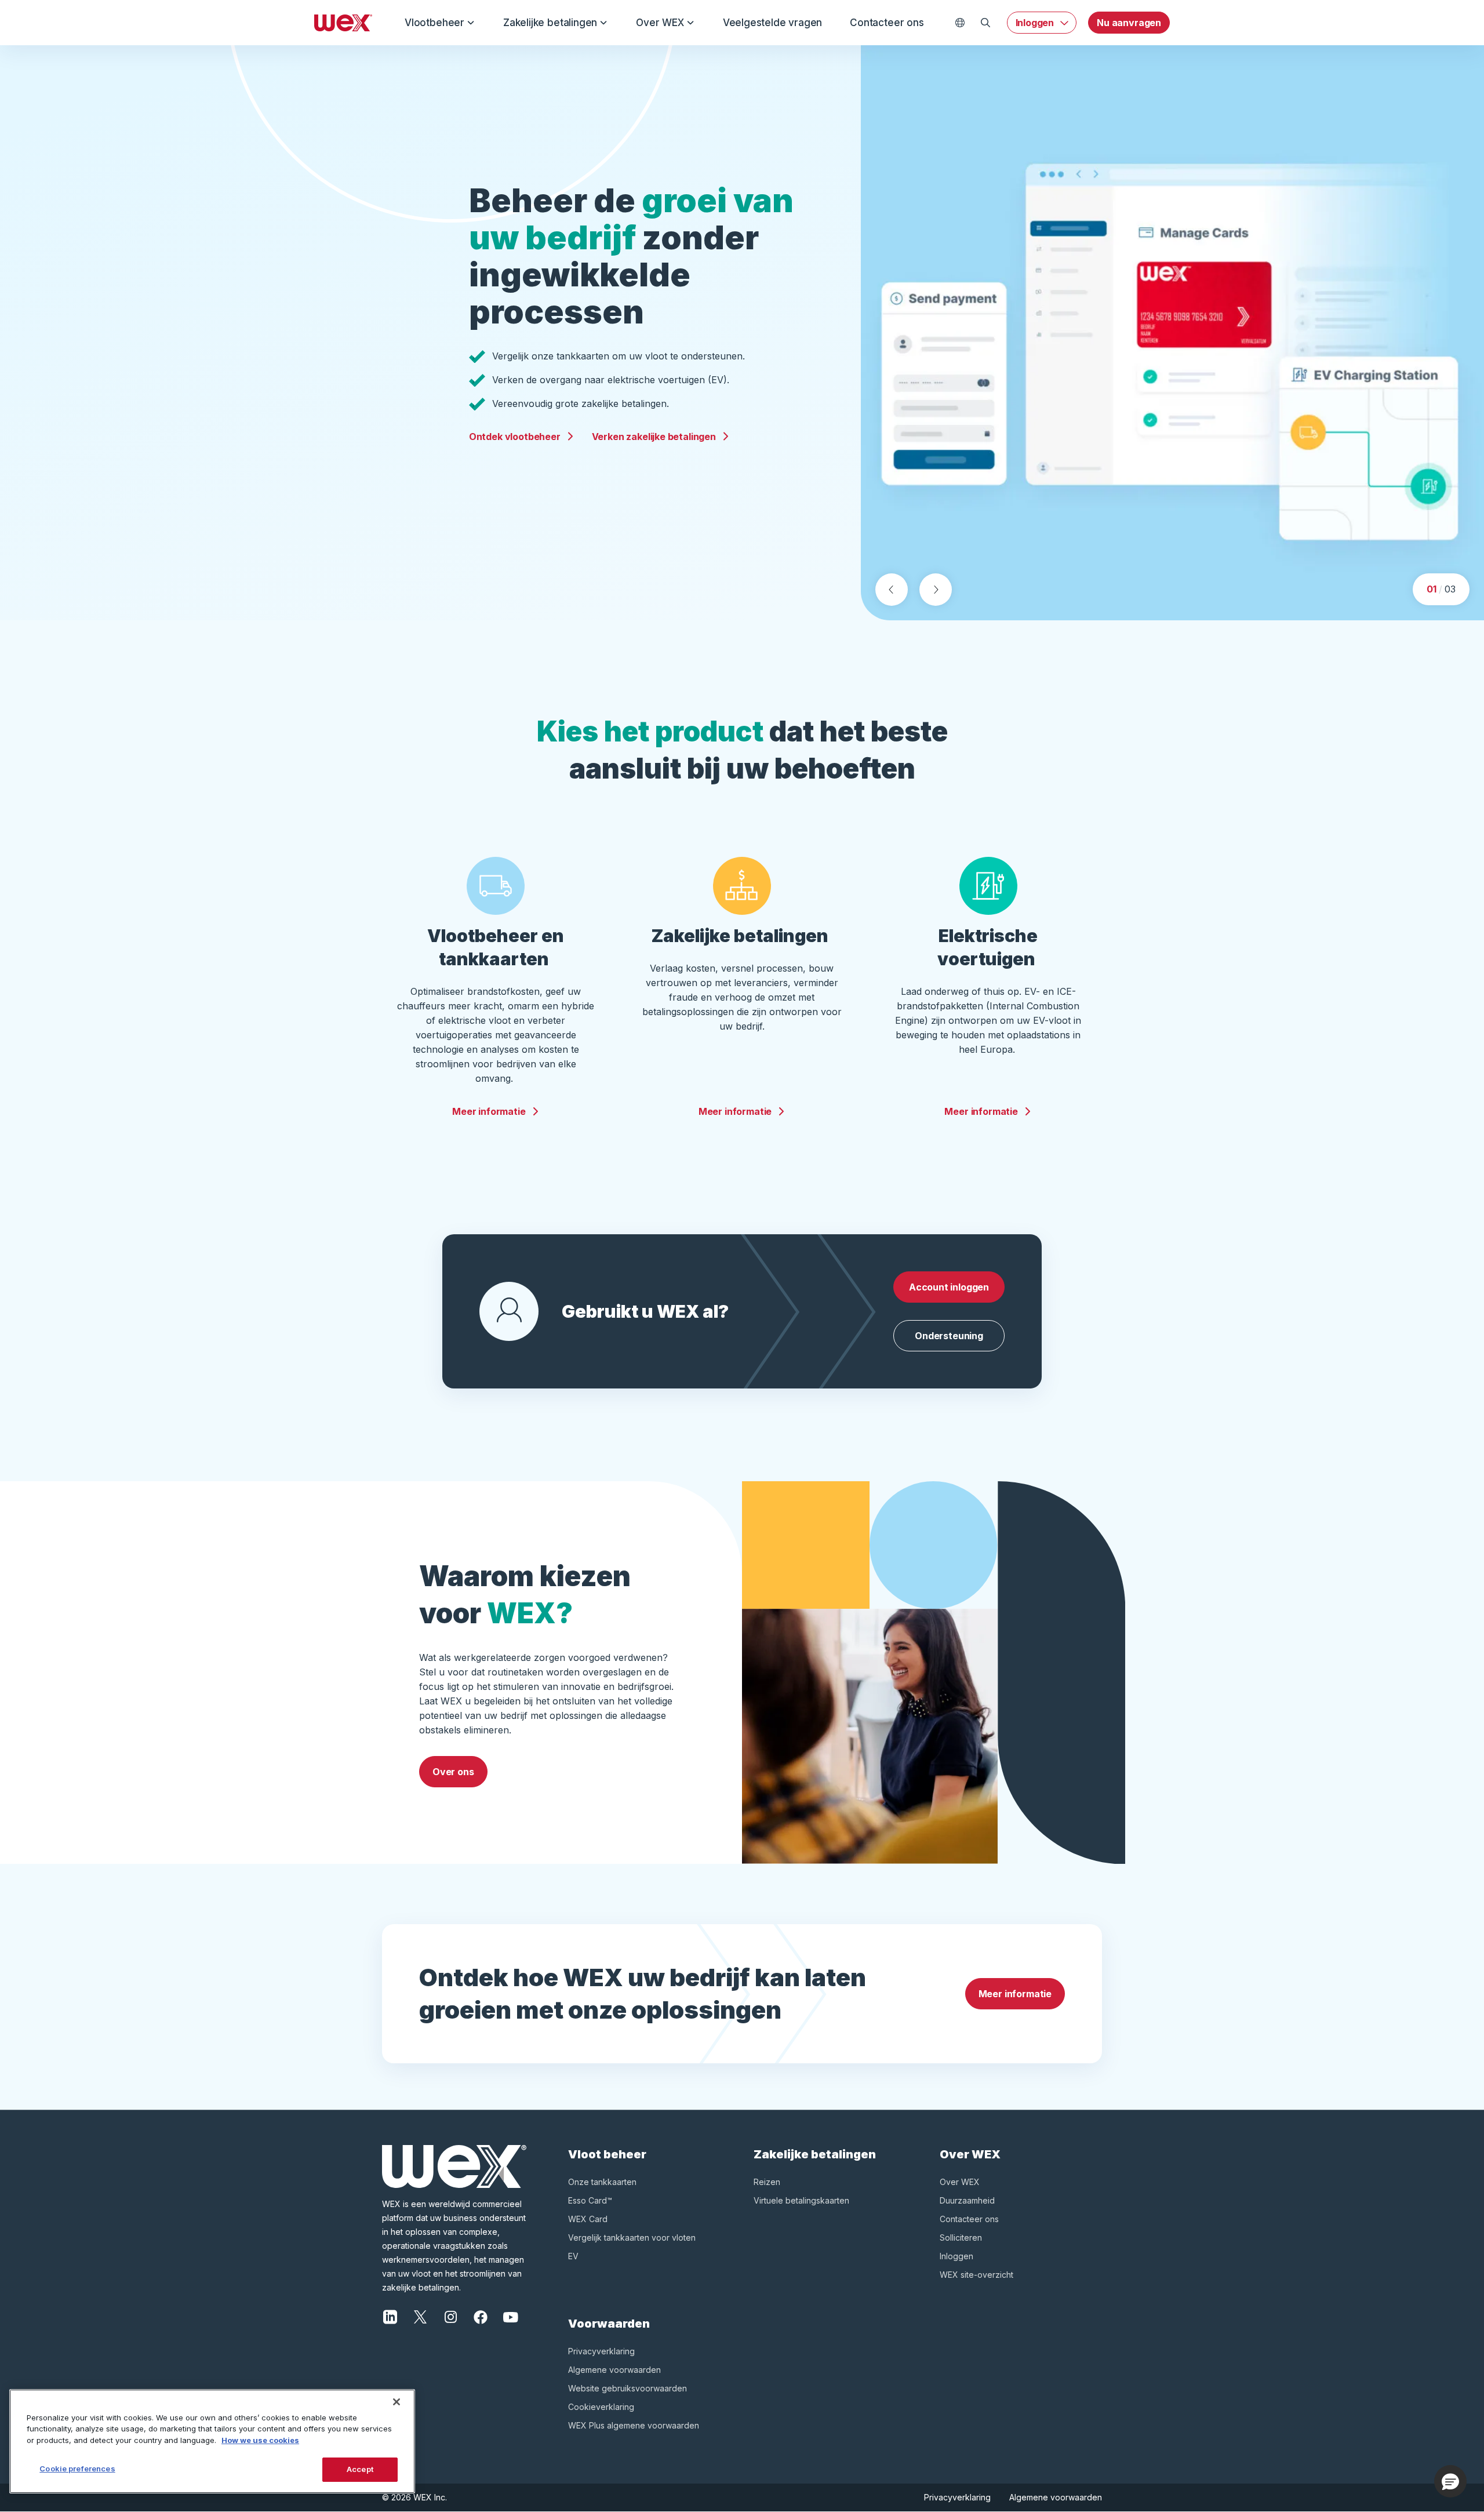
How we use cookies (260, 2440)
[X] (420, 2316)
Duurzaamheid (967, 2200)
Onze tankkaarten (602, 2182)
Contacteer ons (887, 23)
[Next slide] (936, 590)
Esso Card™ (590, 2200)
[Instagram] (450, 2316)
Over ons (453, 1772)
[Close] (397, 2402)
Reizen (767, 2182)
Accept (360, 2469)
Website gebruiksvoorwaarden (628, 2388)
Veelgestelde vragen (772, 23)
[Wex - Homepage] (343, 23)
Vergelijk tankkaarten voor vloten (632, 2237)
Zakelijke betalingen (550, 23)
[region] (212, 2441)
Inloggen (1035, 23)
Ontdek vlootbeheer (515, 437)
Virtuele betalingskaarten (801, 2200)
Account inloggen (949, 1287)
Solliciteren (961, 2237)
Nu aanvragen (1129, 23)
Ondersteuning (949, 1336)
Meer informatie (489, 1111)
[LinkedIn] (390, 2316)
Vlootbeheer (434, 23)
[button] (1450, 2481)
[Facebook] (481, 2316)
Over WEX (660, 23)
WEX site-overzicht (976, 2275)
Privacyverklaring (601, 2351)
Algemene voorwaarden (614, 2370)
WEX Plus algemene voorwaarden (634, 2425)
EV (573, 2256)
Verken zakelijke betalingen (654, 437)
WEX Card (588, 2219)
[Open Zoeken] (986, 23)
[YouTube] (511, 2316)
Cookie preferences (77, 2469)
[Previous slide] (892, 590)
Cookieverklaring (601, 2407)
